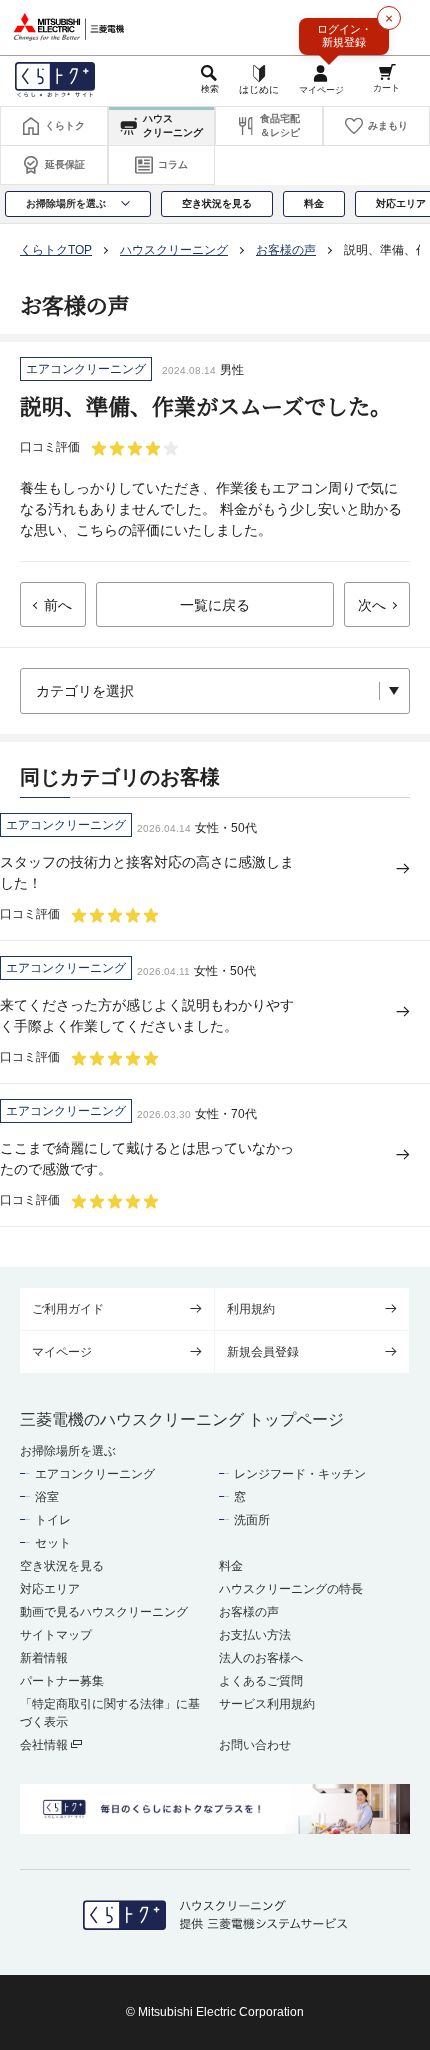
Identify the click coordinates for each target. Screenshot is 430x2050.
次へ (372, 605)
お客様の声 (249, 1612)
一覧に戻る (215, 605)
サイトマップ (56, 1635)
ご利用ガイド (68, 1309)
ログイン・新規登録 (344, 35)
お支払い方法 (255, 1635)
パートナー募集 (62, 1681)
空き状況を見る (62, 1566)
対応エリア (50, 1589)
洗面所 (252, 1520)
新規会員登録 (263, 1352)
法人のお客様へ (261, 1658)
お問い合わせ (255, 1745)
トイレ (53, 1520)
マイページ (62, 1352)
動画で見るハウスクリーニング (104, 1612)
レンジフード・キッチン (300, 1474)
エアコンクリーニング (95, 1474)
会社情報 (45, 1745)
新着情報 (44, 1658)
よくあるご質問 (261, 1681)
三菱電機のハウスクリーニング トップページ (182, 1419)
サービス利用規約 (267, 1704)
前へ (58, 605)
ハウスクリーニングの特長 (291, 1589)
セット (53, 1543)
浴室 (47, 1497)
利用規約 (251, 1309)
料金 (231, 1566)
